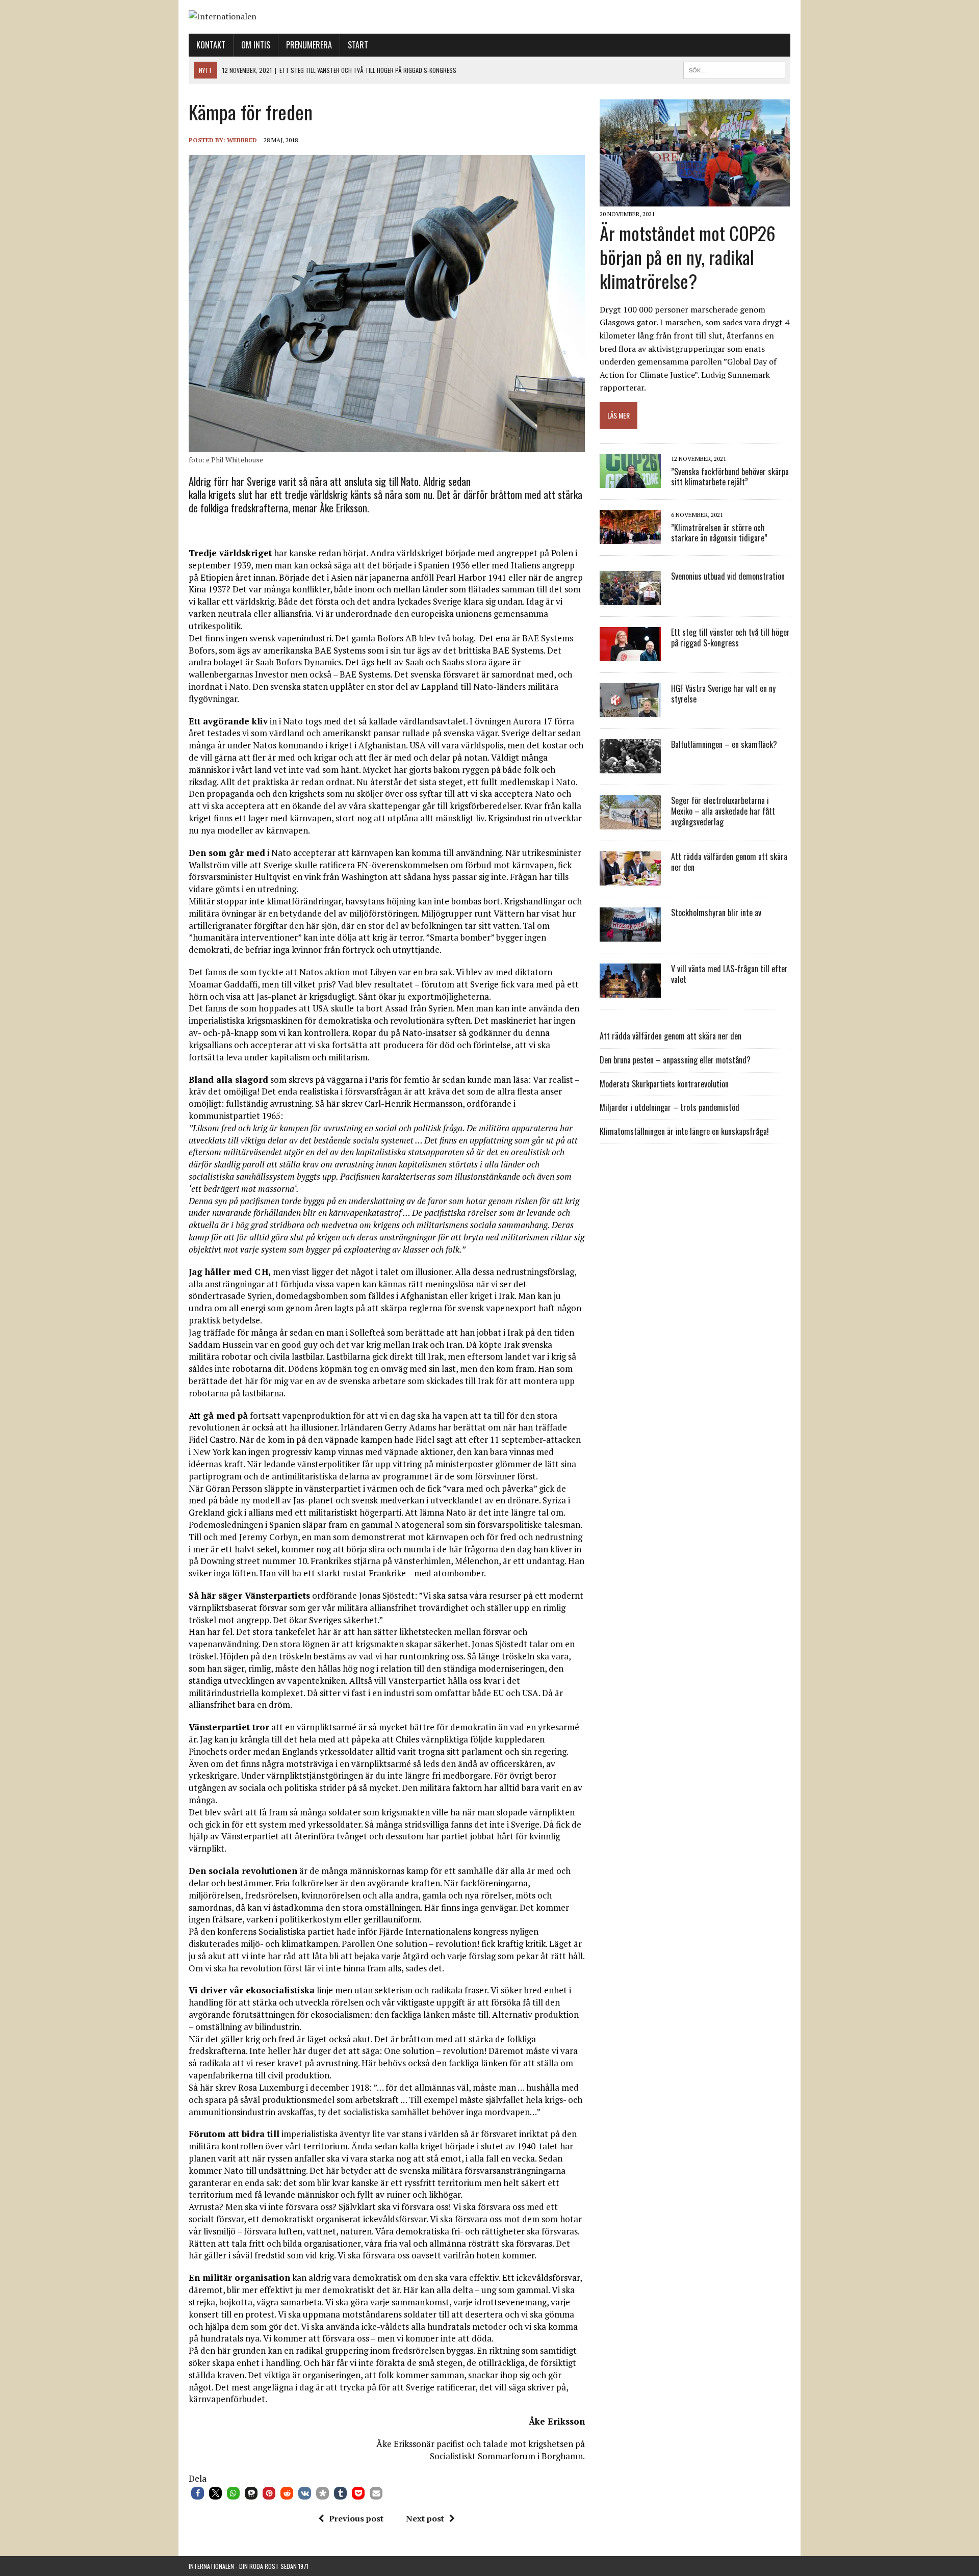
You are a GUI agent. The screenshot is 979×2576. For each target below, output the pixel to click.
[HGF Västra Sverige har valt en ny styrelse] (630, 711)
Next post (425, 2518)
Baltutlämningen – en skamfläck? (724, 744)
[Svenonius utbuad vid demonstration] (630, 599)
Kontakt (211, 45)
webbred (242, 140)
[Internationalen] (489, 17)
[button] (198, 2493)
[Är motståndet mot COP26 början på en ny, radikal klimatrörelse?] (695, 200)
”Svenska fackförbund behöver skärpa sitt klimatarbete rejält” (730, 477)
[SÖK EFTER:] (734, 69)
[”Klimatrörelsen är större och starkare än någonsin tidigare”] (630, 537)
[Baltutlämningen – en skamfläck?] (630, 767)
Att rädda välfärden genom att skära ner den (729, 862)
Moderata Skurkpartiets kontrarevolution (664, 1084)
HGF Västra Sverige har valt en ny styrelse (723, 694)
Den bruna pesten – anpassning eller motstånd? (675, 1060)
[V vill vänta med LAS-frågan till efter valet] (630, 991)
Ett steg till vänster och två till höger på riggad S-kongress (730, 638)
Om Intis (256, 45)
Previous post (356, 2518)
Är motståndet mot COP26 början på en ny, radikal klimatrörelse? (688, 257)
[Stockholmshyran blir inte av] (630, 935)
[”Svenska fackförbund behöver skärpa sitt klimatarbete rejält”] (630, 481)
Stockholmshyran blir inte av (716, 913)
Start (358, 45)
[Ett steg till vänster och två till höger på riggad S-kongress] (630, 655)
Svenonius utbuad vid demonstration (728, 576)
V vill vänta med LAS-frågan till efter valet (729, 974)
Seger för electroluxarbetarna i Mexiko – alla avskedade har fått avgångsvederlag (723, 811)
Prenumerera (309, 45)
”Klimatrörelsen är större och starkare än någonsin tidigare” (719, 533)
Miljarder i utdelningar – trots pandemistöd (669, 1107)
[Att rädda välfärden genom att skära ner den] (630, 879)
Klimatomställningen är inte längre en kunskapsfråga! (684, 1131)
